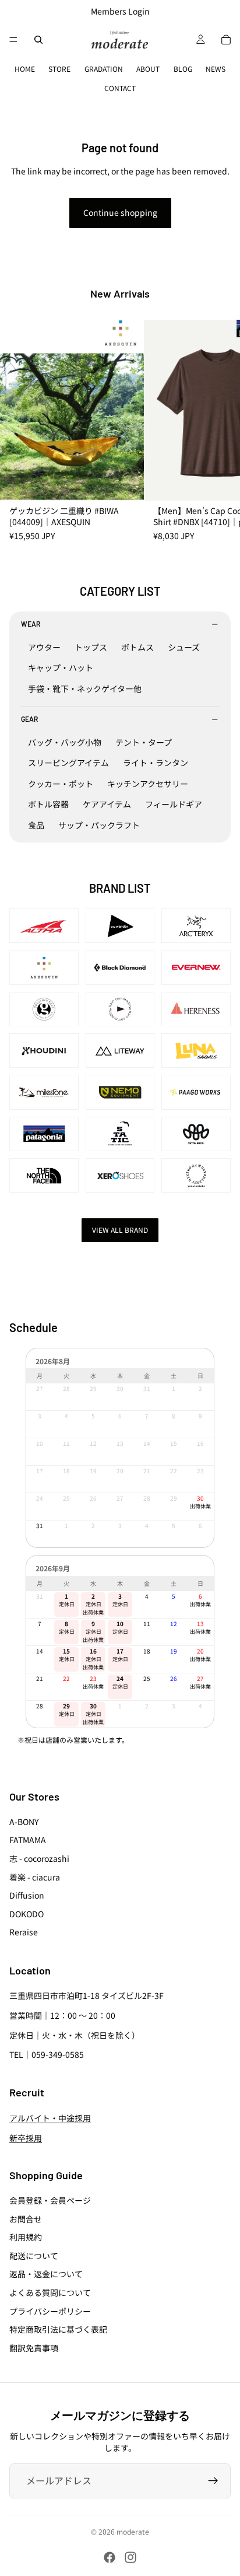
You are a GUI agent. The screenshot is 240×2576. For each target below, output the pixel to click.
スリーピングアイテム (68, 763)
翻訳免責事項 (34, 2347)
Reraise (24, 1932)
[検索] (38, 40)
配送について (34, 2255)
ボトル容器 (48, 804)
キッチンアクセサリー (148, 784)
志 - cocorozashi (39, 1858)
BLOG (183, 69)
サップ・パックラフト (99, 825)
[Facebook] (110, 2557)
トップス (91, 647)
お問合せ (26, 2218)
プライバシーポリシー (50, 2311)
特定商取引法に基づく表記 (58, 2329)
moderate (133, 2531)
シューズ (184, 647)
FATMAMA (28, 1840)
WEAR (31, 624)
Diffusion (27, 1895)
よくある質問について (50, 2292)
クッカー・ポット (61, 784)
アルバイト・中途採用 (50, 2118)
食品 (36, 825)
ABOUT (148, 69)
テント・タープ (144, 742)
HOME (25, 69)
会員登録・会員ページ (50, 2200)
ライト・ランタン (156, 763)
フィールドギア (174, 804)
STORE (59, 69)
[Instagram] (130, 2557)
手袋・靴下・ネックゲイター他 (85, 688)
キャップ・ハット (61, 667)
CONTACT (120, 88)
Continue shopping (120, 212)
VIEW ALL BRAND (120, 1230)
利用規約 (26, 2237)
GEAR (29, 719)
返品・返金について (46, 2274)
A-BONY (24, 1821)
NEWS (216, 69)
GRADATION (104, 69)
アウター (44, 647)
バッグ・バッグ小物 (65, 742)
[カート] (226, 40)
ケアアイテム (107, 804)
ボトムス (137, 647)
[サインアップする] (213, 2481)
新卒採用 (26, 2137)
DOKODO (27, 1913)
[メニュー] (13, 40)
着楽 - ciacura (35, 1876)
